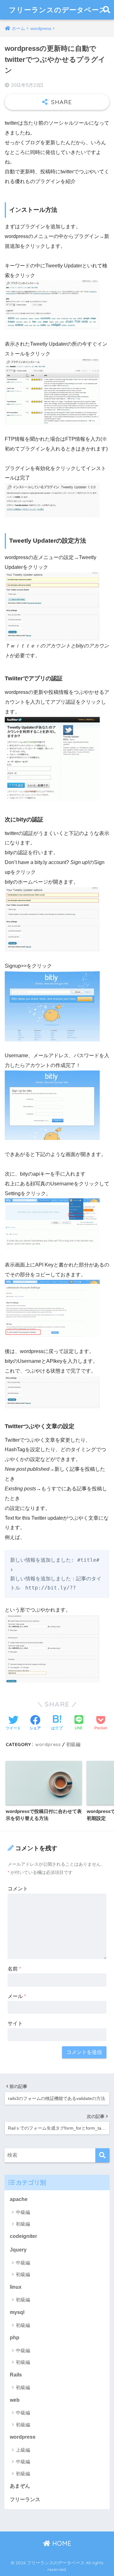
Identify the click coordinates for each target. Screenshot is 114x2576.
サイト (15, 2023)
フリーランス (25, 2499)
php (15, 2337)
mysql (17, 2312)
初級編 (73, 1744)
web (15, 2400)
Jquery (18, 2250)
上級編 (23, 2450)
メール (17, 1996)
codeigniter (23, 2236)
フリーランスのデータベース (58, 10)
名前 (14, 1969)
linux (16, 2287)
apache (19, 2199)
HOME (61, 2543)
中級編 (23, 2212)
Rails (16, 2375)
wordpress (48, 1744)
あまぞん (20, 2486)
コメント (18, 1889)
